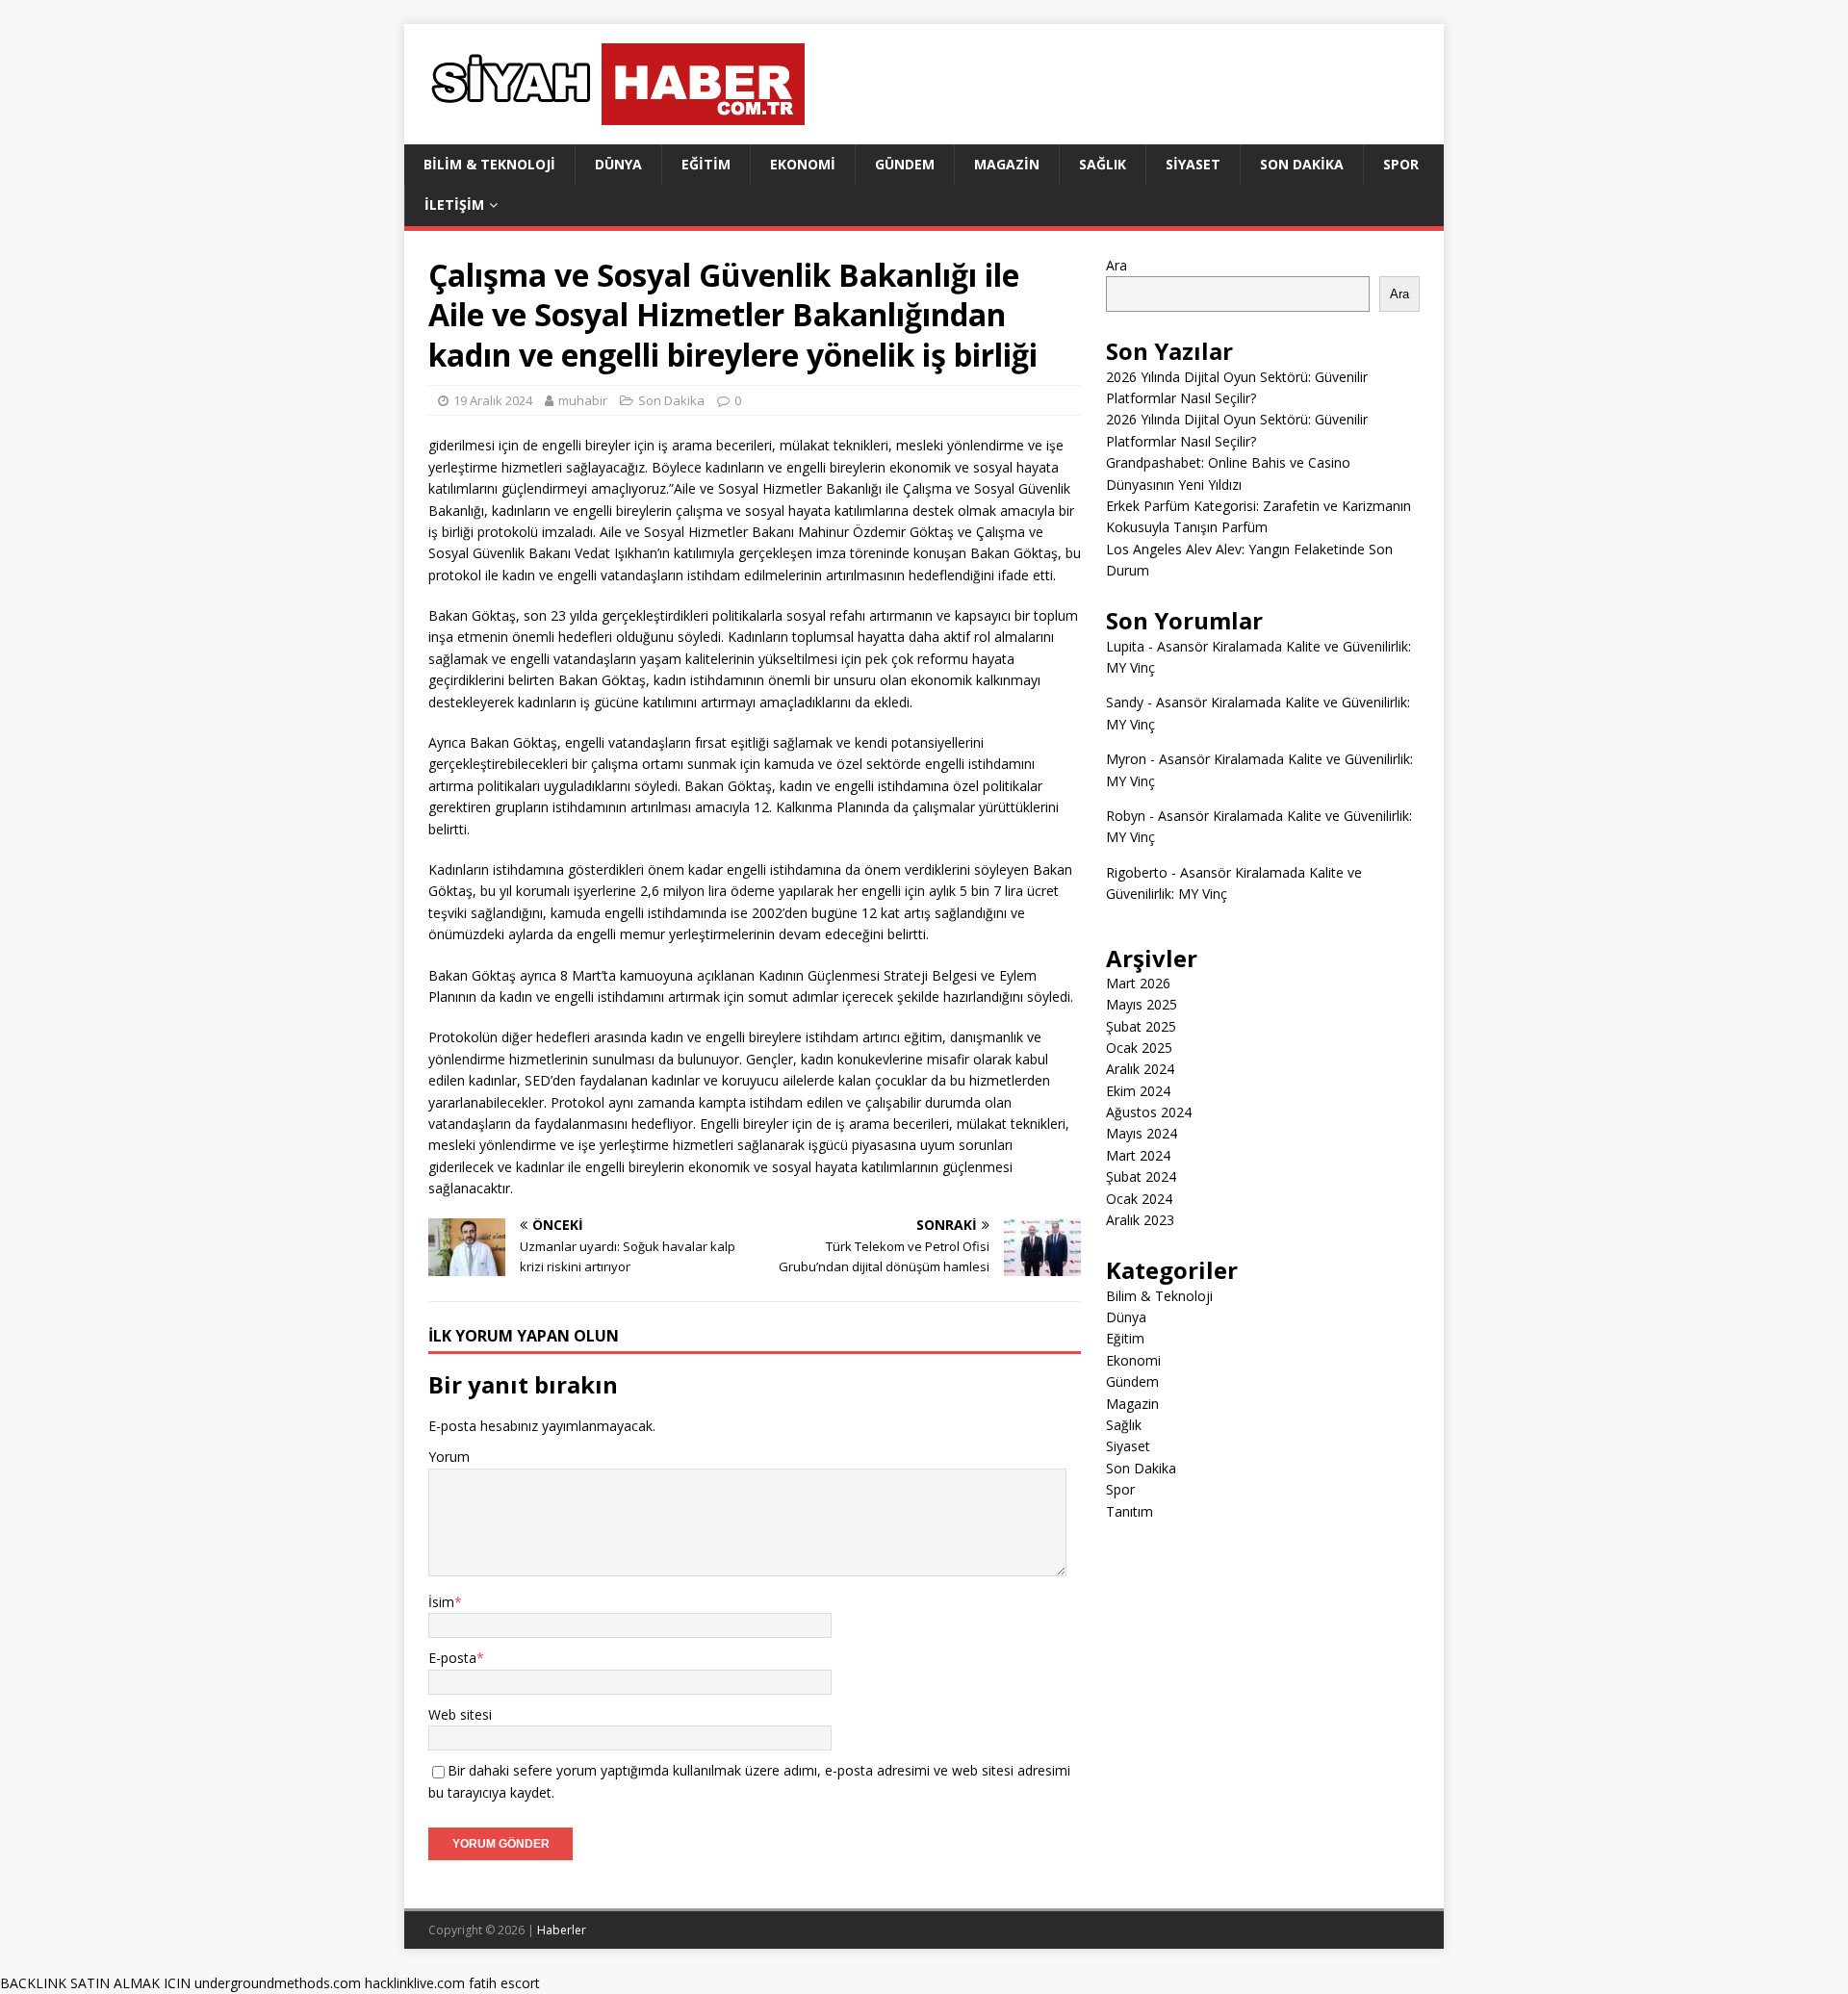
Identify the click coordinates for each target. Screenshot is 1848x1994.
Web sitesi (460, 1714)
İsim (441, 1602)
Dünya (618, 164)
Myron (1126, 759)
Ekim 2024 (1138, 1091)
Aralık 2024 (1140, 1069)
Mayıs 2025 (1142, 1004)
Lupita (1125, 646)
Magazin (1007, 164)
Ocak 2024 (1139, 1199)
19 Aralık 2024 (493, 400)
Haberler (562, 1930)
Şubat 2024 (1141, 1176)
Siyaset (1193, 164)
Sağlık (1103, 164)
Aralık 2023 (1140, 1220)
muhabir (583, 400)
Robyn (1126, 816)
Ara (1116, 265)
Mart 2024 (1138, 1155)
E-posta (452, 1658)
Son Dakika (1302, 164)
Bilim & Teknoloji (489, 164)
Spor (1401, 164)
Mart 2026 (1138, 983)
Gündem (905, 164)
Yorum (449, 1457)
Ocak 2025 (1139, 1048)
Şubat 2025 (1141, 1026)
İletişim (454, 205)
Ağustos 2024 (1149, 1112)
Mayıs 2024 (1142, 1133)
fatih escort (504, 1983)
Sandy (1125, 702)
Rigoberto (1137, 872)
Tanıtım (1129, 1511)
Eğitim (706, 164)
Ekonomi (803, 164)
